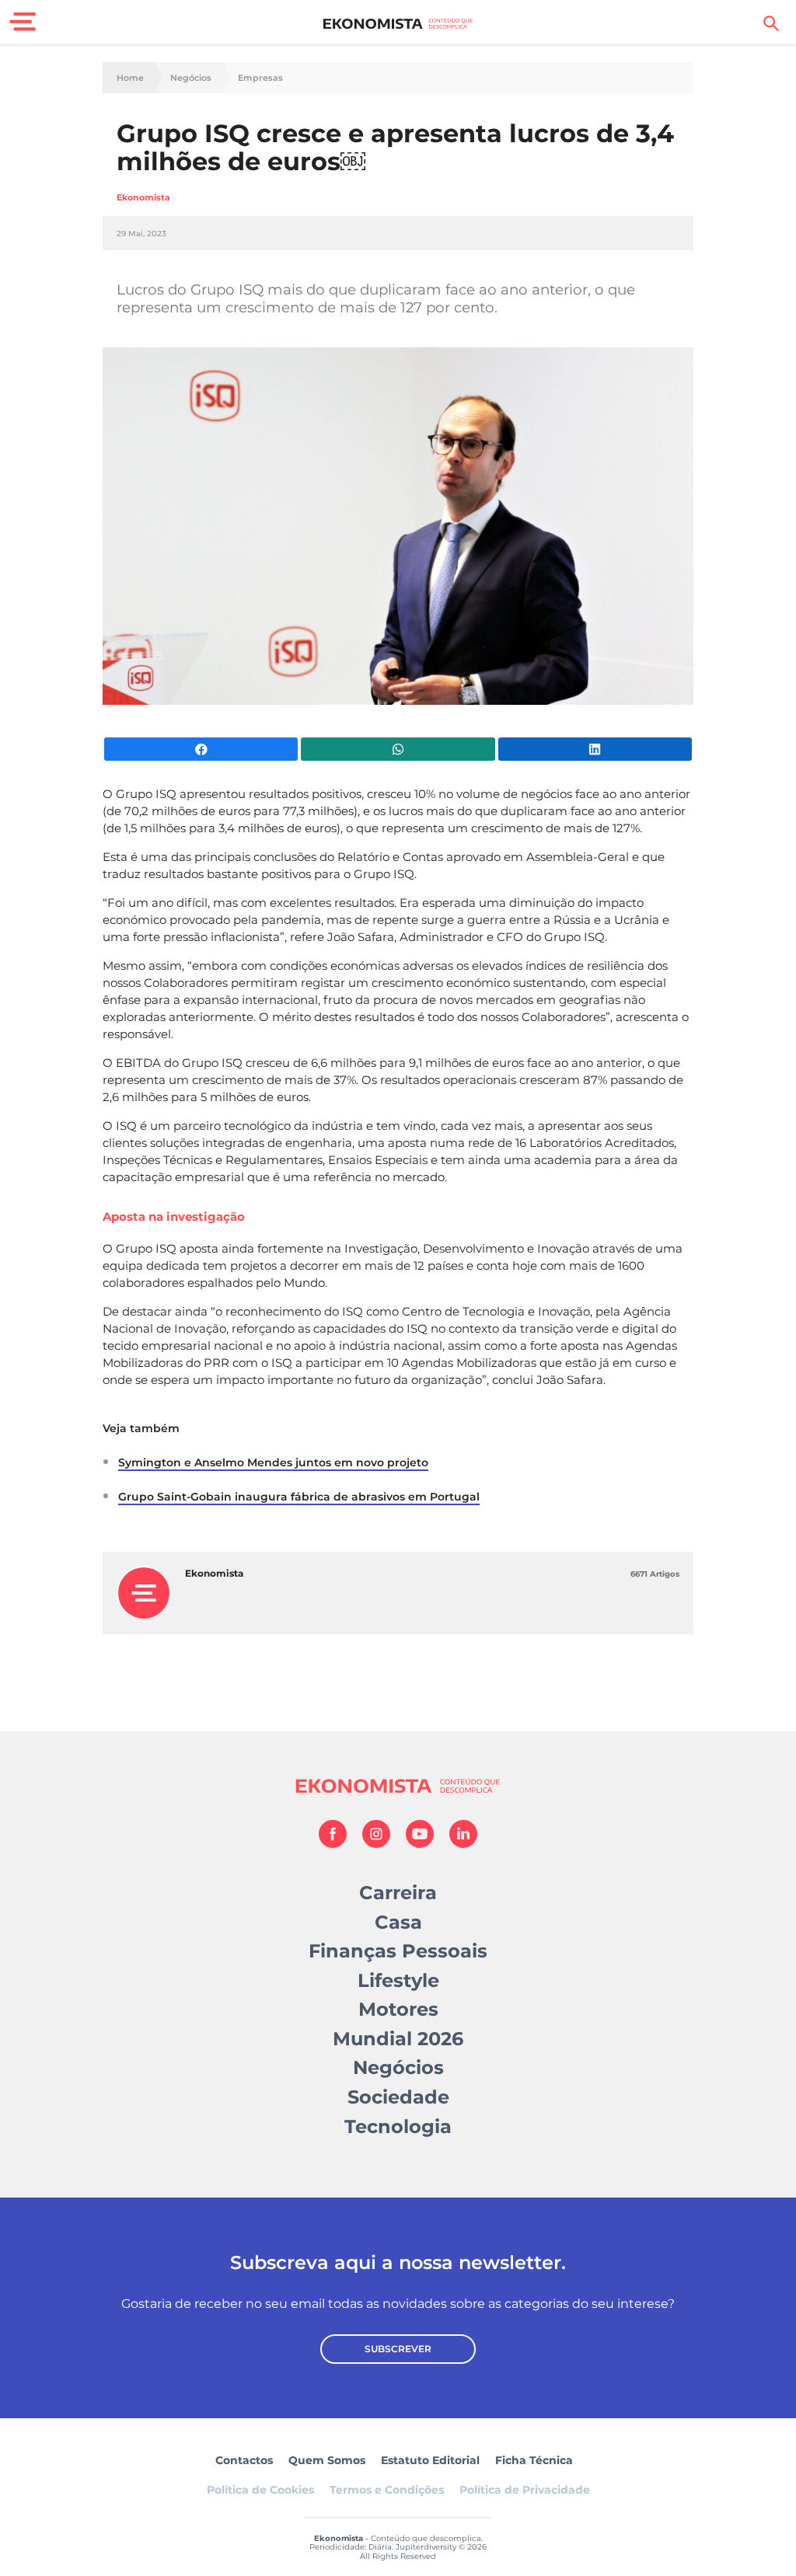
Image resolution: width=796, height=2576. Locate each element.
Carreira (398, 1893)
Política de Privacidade (525, 2490)
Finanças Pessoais (398, 1951)
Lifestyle (398, 1980)
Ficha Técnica (534, 2460)
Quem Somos (327, 2460)
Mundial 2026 (398, 2039)
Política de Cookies (260, 2490)
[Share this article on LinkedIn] (595, 749)
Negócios (191, 78)
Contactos (244, 2460)
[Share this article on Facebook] (201, 749)
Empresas (260, 78)
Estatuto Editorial (430, 2460)
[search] (771, 23)
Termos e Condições (387, 2490)
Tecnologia (398, 2126)
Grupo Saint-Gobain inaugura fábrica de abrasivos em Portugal (299, 1497)
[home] (398, 23)
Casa (398, 1922)
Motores (398, 2009)
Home (130, 78)
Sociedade (398, 2097)
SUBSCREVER (398, 2349)
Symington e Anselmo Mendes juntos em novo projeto (273, 1462)
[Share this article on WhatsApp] (398, 749)
